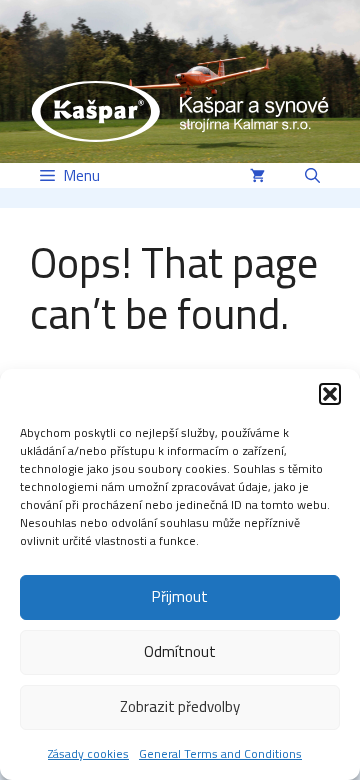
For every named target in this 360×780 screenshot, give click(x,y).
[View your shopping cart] (257, 175)
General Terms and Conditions (220, 753)
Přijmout (180, 596)
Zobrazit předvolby (180, 706)
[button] (330, 394)
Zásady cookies (88, 753)
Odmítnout (180, 651)
